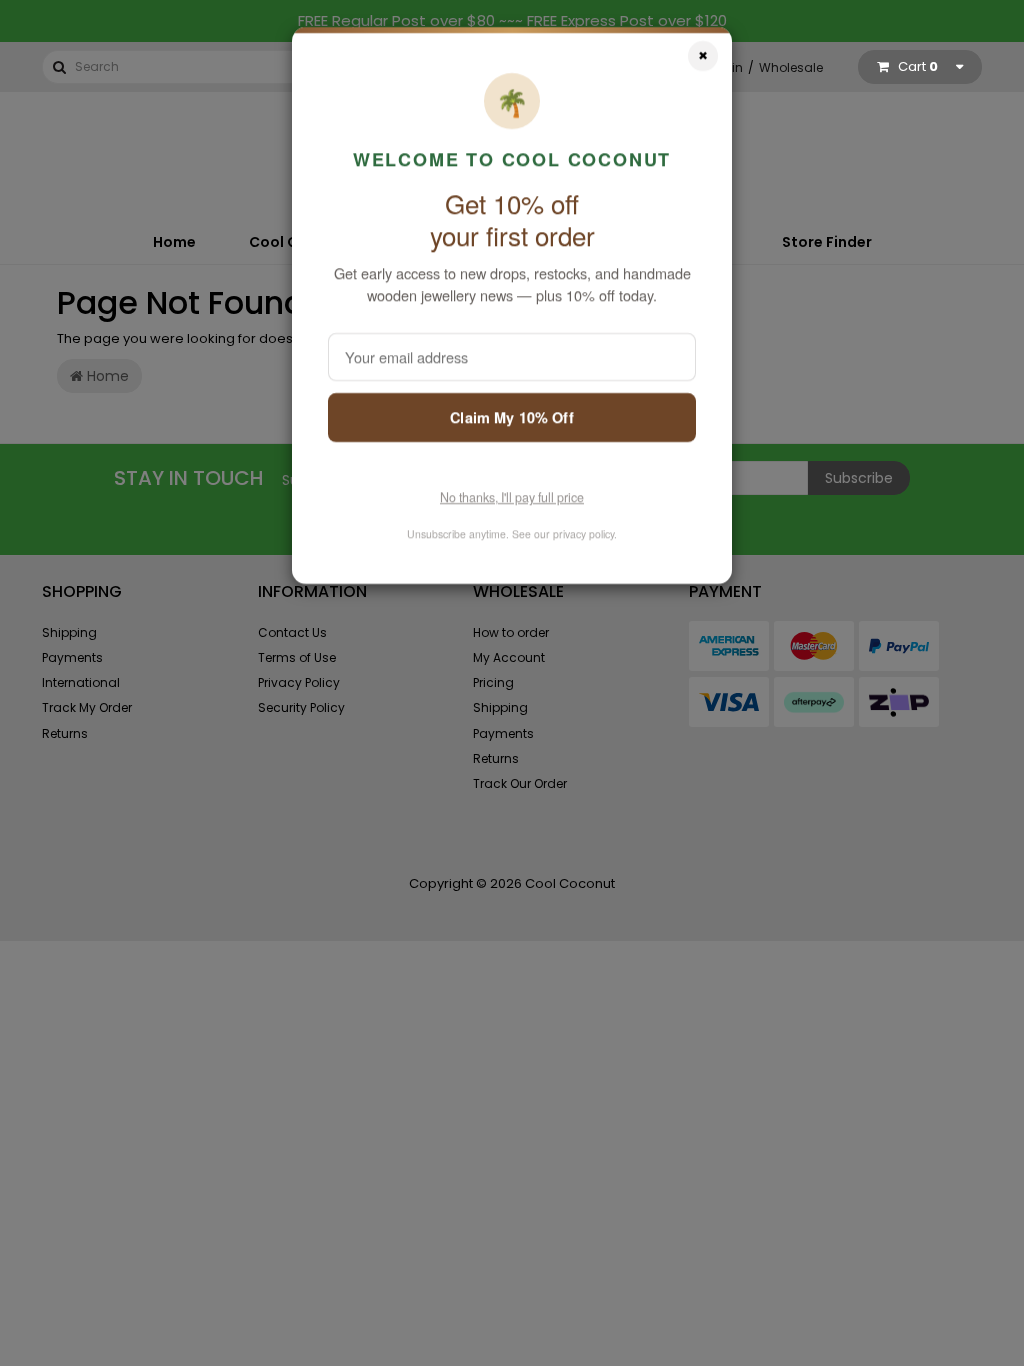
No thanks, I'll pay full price (512, 500)
